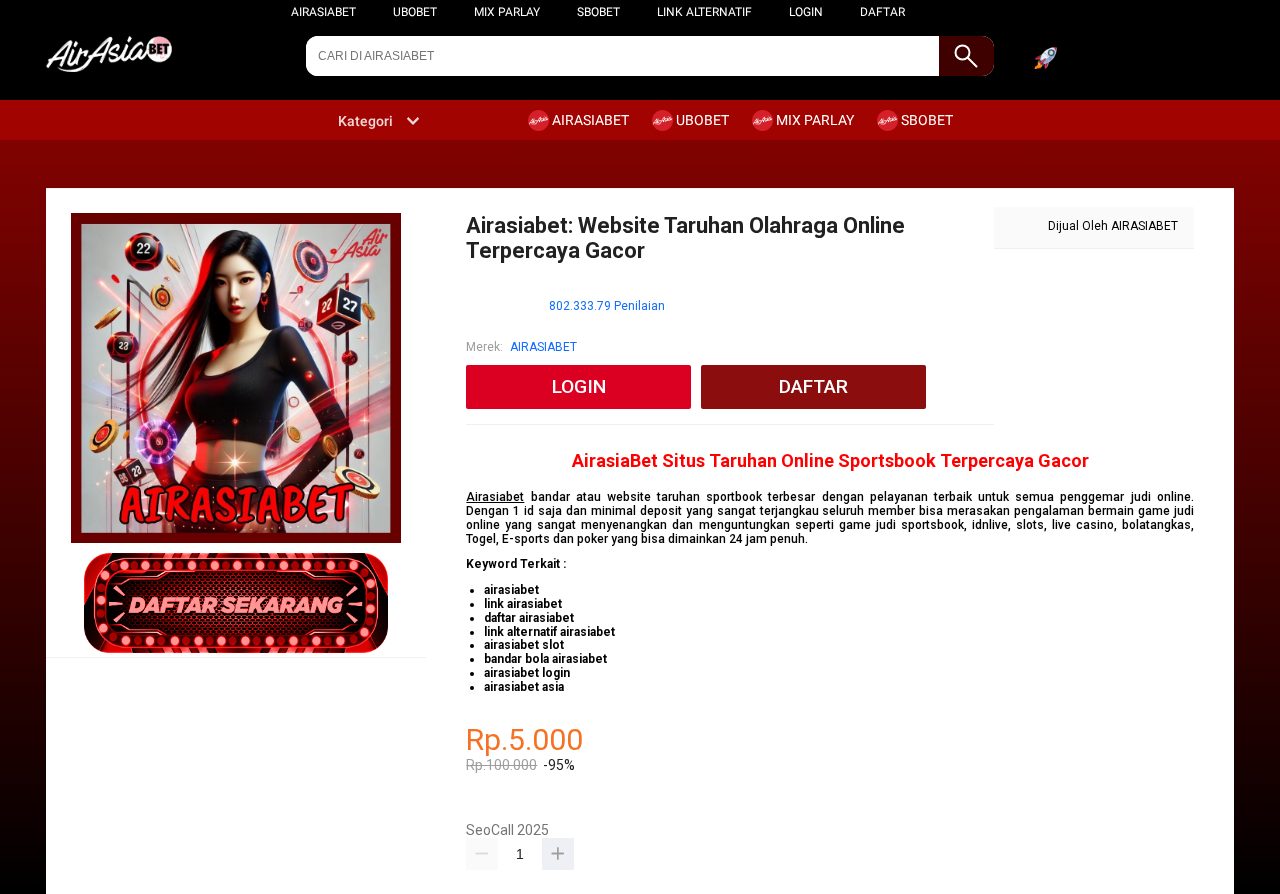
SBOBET (598, 12)
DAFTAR (882, 12)
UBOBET (415, 12)
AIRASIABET (323, 12)
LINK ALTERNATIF (704, 12)
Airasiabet (495, 497)
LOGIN (806, 12)
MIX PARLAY (507, 12)
